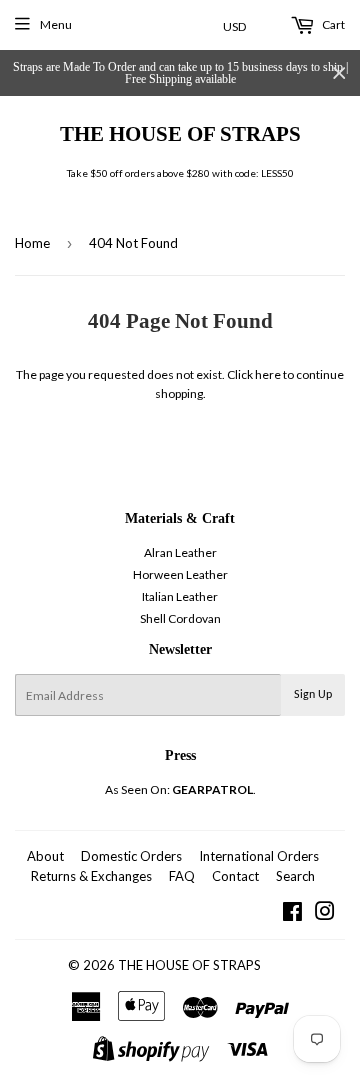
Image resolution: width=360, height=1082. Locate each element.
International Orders (259, 856)
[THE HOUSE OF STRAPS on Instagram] (325, 914)
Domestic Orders (131, 856)
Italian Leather (180, 596)
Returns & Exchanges (91, 876)
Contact (235, 876)
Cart (332, 24)
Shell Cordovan (180, 618)
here (268, 374)
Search (295, 876)
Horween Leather (180, 574)
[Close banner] (339, 73)
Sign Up (313, 695)
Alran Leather (180, 552)
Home (32, 243)
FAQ (182, 876)
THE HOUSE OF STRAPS (180, 133)
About (45, 856)
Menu (56, 24)
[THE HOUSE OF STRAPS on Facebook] (292, 914)
